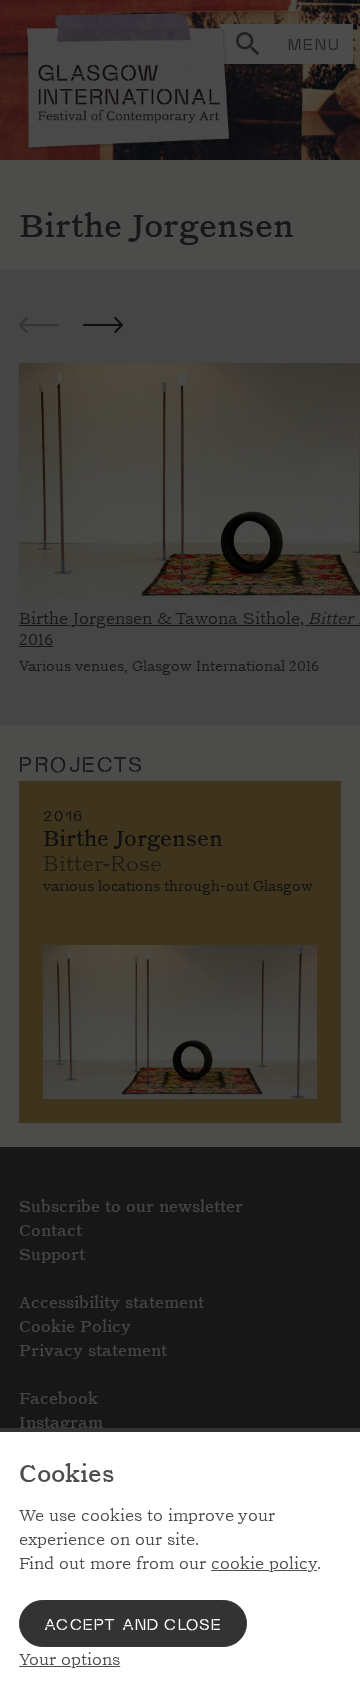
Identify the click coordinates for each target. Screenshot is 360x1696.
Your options (69, 1659)
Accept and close (133, 1623)
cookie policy (264, 1563)
